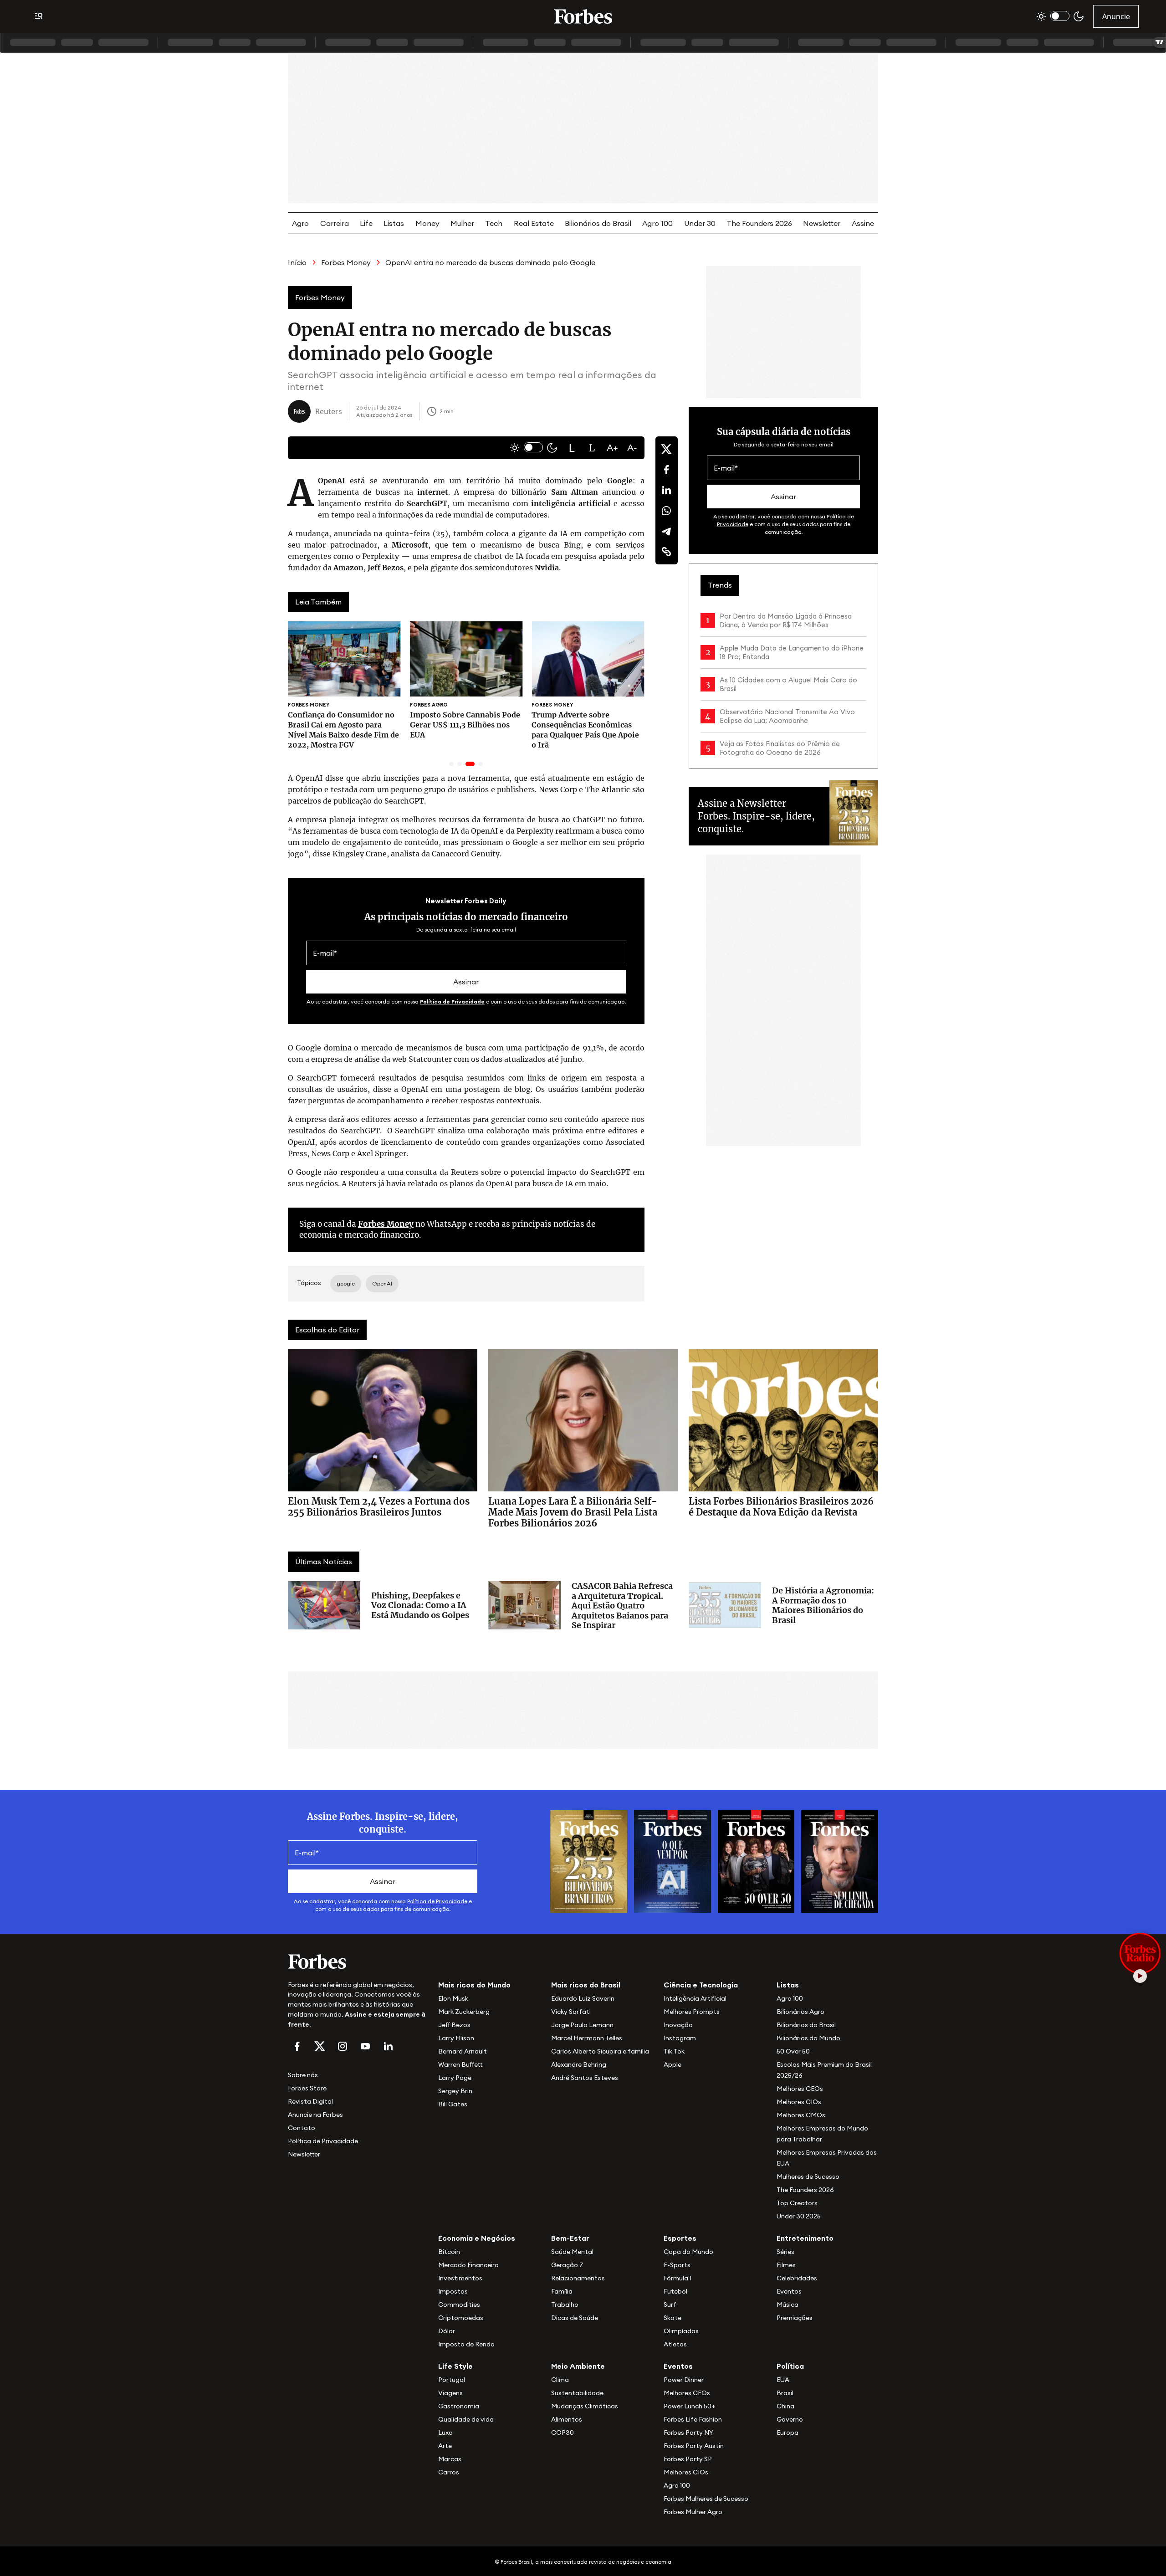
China (785, 2406)
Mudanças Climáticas (585, 2406)
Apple (672, 2064)
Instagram (680, 2038)
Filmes (786, 2265)
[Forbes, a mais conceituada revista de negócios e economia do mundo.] (583, 16)
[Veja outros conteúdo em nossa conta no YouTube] (365, 2046)
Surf (670, 2305)
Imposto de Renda (466, 2344)
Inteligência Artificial (695, 1998)
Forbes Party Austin (694, 2446)
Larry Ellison (456, 2038)
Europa (788, 2433)
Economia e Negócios (477, 2238)
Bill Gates (453, 2104)
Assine (863, 223)
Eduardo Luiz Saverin (583, 1998)
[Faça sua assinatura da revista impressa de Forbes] (589, 1861)
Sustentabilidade (577, 2393)
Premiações (795, 2318)
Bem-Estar (570, 2238)
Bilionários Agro (800, 2012)
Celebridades (797, 2278)
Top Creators (797, 2203)
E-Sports (677, 2265)
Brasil (785, 2393)
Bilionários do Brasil (598, 223)
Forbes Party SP (688, 2459)
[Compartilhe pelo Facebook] (666, 470)
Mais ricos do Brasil (586, 1985)
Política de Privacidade (452, 1001)
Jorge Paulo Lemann (582, 2025)
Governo (790, 2419)
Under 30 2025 (799, 2216)
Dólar (447, 2331)
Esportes (680, 2238)
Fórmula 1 (678, 2278)
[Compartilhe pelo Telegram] (666, 531)
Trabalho (565, 2305)
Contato (302, 2128)
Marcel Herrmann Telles (587, 2038)
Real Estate (534, 223)
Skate (672, 2318)
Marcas (450, 2459)
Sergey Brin (455, 2091)
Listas (394, 223)
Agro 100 (657, 223)
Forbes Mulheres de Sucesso (706, 2499)
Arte (445, 2446)
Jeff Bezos (454, 2025)
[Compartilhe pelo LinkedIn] (666, 490)
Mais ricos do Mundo (474, 1985)
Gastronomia (459, 2406)
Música (788, 2305)
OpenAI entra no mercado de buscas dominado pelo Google (490, 262)
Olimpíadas (681, 2331)
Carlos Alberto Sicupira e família (600, 2051)
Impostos (453, 2291)
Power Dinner (684, 2380)
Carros (449, 2472)
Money (427, 223)
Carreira (335, 223)
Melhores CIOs (799, 2102)
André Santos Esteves (585, 2078)
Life (366, 223)
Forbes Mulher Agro (693, 2512)
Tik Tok (674, 2051)
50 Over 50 (793, 2051)
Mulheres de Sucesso (808, 2177)
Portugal (452, 2380)
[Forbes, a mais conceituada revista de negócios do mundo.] (358, 1961)
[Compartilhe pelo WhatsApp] (666, 511)
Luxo (445, 2433)
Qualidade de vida (466, 2419)
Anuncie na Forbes (315, 2115)
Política (790, 2366)
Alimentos (567, 2419)
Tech (494, 223)
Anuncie (1116, 16)
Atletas (675, 2344)
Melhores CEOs (800, 2089)
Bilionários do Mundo (808, 2038)
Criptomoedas (461, 2318)
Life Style (455, 2366)
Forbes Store (307, 2088)
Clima (560, 2380)
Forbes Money (346, 262)
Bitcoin (449, 2252)
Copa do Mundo (688, 2252)
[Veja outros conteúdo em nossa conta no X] (320, 2046)
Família (562, 2291)
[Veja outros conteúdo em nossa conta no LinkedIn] (388, 2046)
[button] (572, 448)
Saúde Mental (572, 2252)
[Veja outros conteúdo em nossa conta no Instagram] (343, 2046)
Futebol (675, 2291)
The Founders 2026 (759, 223)
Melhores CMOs (801, 2115)
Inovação (678, 2025)
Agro (300, 223)
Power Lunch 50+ (689, 2406)
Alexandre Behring (579, 2064)
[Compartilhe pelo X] (666, 449)
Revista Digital (310, 2101)
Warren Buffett (460, 2064)
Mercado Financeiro (468, 2265)
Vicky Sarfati (571, 2012)
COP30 (563, 2433)
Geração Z (567, 2265)
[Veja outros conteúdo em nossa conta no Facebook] (297, 2046)
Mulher (462, 223)
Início (297, 262)
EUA (783, 2380)
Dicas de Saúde (575, 2318)
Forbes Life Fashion (693, 2419)
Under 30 (700, 223)
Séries (785, 2252)
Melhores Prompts (692, 2012)
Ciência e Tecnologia (701, 1985)
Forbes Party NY (688, 2433)
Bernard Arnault (463, 2051)
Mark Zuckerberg (464, 2012)
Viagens (450, 2393)
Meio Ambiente (578, 2366)
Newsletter (822, 223)
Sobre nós (303, 2075)
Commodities (459, 2305)
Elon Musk (453, 1998)
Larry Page (455, 2078)
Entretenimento (805, 2238)
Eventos (789, 2291)
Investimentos (460, 2278)
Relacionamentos (578, 2278)
